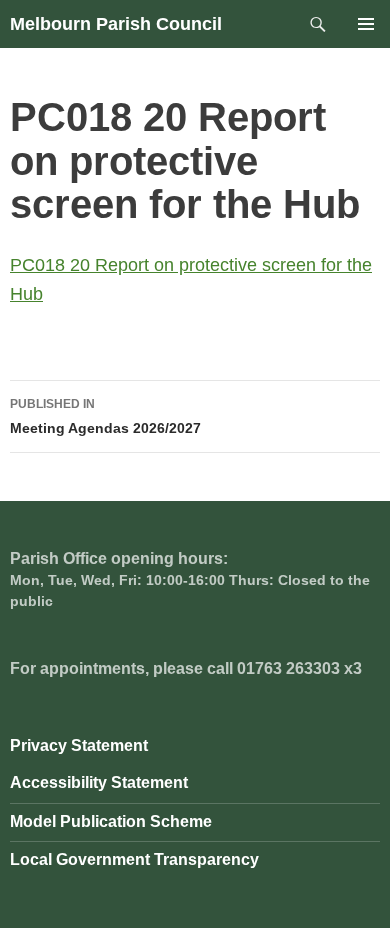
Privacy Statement (79, 745)
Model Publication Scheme (111, 821)
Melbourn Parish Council (116, 24)
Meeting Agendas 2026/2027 (105, 416)
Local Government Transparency (134, 859)
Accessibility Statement (99, 782)
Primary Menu (366, 24)
